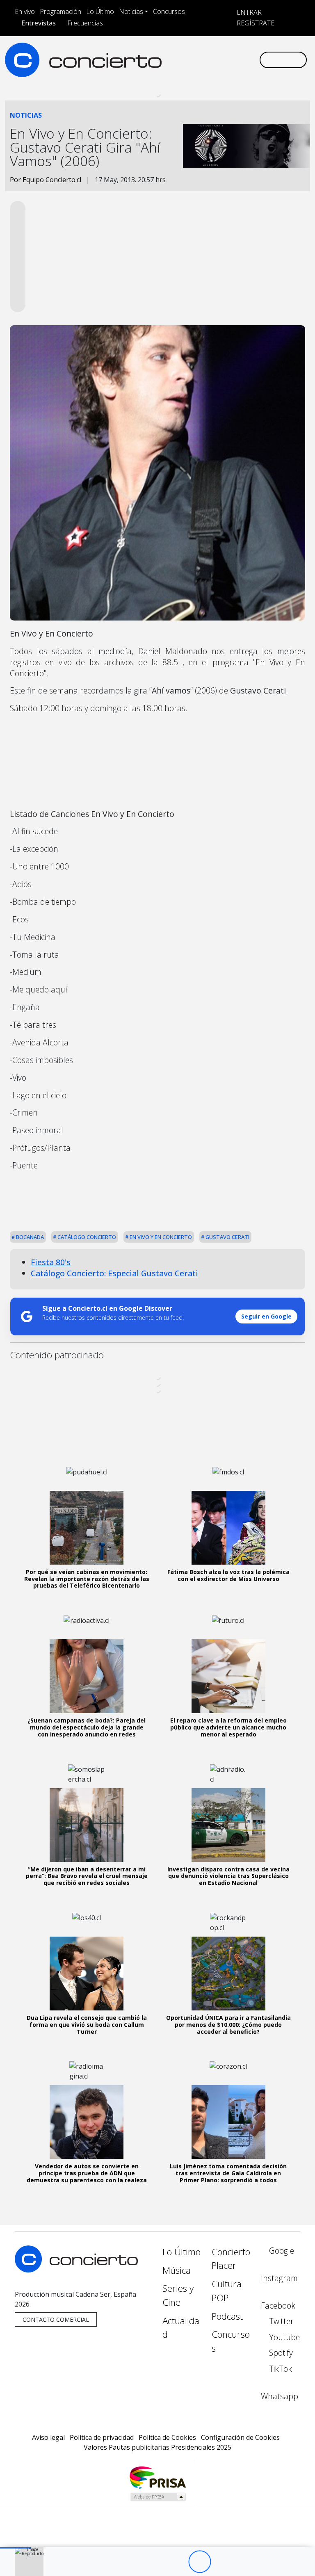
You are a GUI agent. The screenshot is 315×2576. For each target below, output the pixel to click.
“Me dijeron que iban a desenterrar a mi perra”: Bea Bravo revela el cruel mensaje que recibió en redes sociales (87, 1876)
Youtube (283, 2337)
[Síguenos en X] (205, 53)
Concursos (169, 11)
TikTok (280, 2369)
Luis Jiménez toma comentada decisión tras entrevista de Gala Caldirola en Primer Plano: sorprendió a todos (228, 2173)
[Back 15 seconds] (177, 2562)
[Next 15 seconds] (222, 2562)
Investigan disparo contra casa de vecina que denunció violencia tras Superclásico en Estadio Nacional (228, 1876)
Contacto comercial (56, 2319)
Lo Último (100, 11)
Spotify (280, 2353)
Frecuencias (85, 23)
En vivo (25, 11)
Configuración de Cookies (240, 2437)
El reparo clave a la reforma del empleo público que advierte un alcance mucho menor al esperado (228, 1727)
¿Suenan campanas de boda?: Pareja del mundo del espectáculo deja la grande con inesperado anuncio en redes (87, 1727)
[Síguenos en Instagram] (178, 53)
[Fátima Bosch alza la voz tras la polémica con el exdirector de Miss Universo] (228, 1528)
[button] (15, 2548)
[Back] (154, 2562)
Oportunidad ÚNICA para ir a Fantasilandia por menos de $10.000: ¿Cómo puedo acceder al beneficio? (228, 2025)
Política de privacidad (102, 2437)
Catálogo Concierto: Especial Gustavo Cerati (114, 1273)
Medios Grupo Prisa (158, 2497)
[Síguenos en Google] (165, 53)
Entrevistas (39, 23)
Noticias (131, 11)
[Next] (245, 2562)
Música (177, 2270)
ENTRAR (248, 12)
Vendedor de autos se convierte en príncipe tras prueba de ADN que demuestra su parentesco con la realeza (87, 2173)
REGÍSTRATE (255, 23)
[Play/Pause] (200, 2562)
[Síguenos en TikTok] (244, 53)
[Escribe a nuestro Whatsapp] (165, 67)
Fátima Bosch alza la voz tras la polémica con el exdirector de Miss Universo (228, 1575)
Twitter (280, 2321)
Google (281, 2251)
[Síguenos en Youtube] (218, 53)
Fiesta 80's (51, 1262)
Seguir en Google (266, 1316)
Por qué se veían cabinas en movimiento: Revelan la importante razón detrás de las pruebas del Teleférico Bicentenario (87, 1579)
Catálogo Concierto (86, 1237)
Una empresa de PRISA (157, 2477)
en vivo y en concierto (160, 1237)
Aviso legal (48, 2437)
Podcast (227, 2316)
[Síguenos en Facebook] (192, 53)
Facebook (278, 2306)
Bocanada (29, 1237)
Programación (60, 11)
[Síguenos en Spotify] (231, 53)
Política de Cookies (167, 2437)
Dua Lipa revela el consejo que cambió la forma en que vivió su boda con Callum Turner (87, 2025)
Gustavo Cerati (227, 1237)
